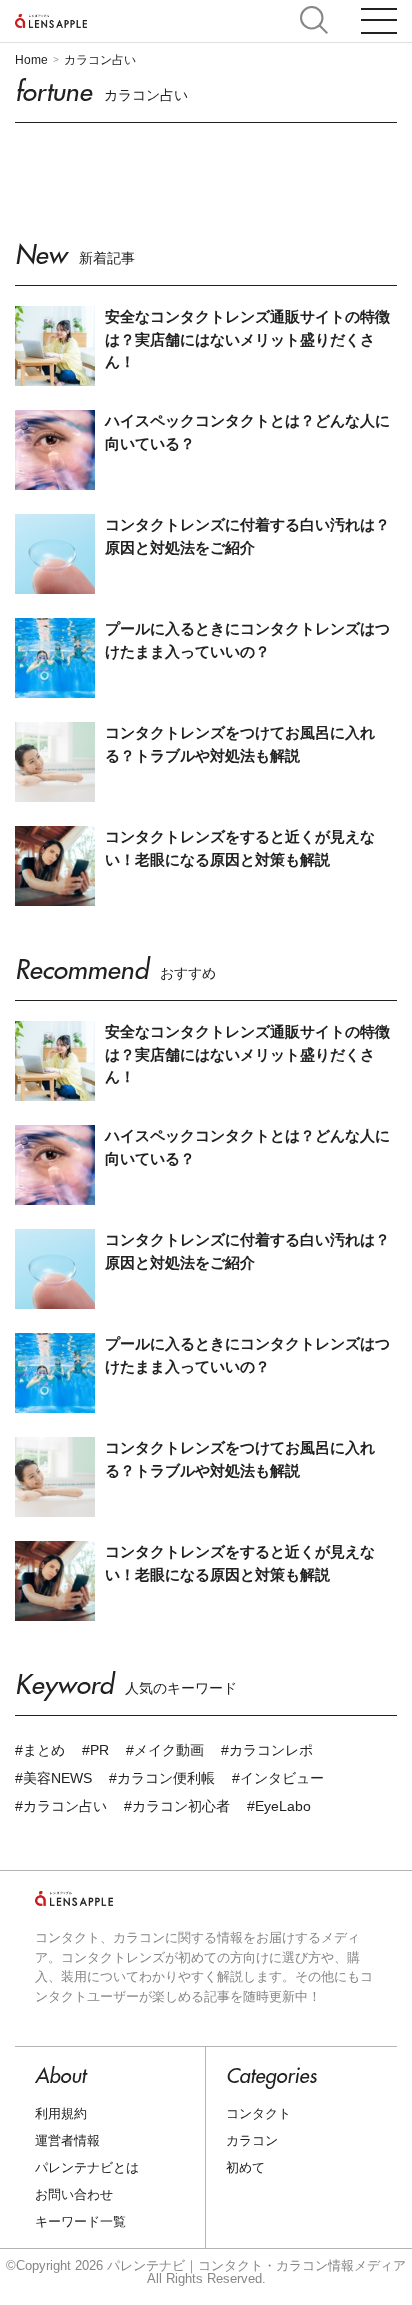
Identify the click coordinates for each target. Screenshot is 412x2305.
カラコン (252, 2140)
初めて (245, 2167)
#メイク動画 (165, 1750)
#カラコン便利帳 (162, 1778)
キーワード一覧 (80, 2221)
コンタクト (258, 2113)
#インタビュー (278, 1778)
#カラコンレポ (267, 1750)
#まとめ (40, 1750)
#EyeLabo (279, 1806)
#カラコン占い (61, 1806)
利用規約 (61, 2113)
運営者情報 (67, 2140)
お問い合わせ (74, 2194)
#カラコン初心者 (177, 1806)
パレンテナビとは (87, 2167)
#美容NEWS (53, 1778)
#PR (95, 1750)
